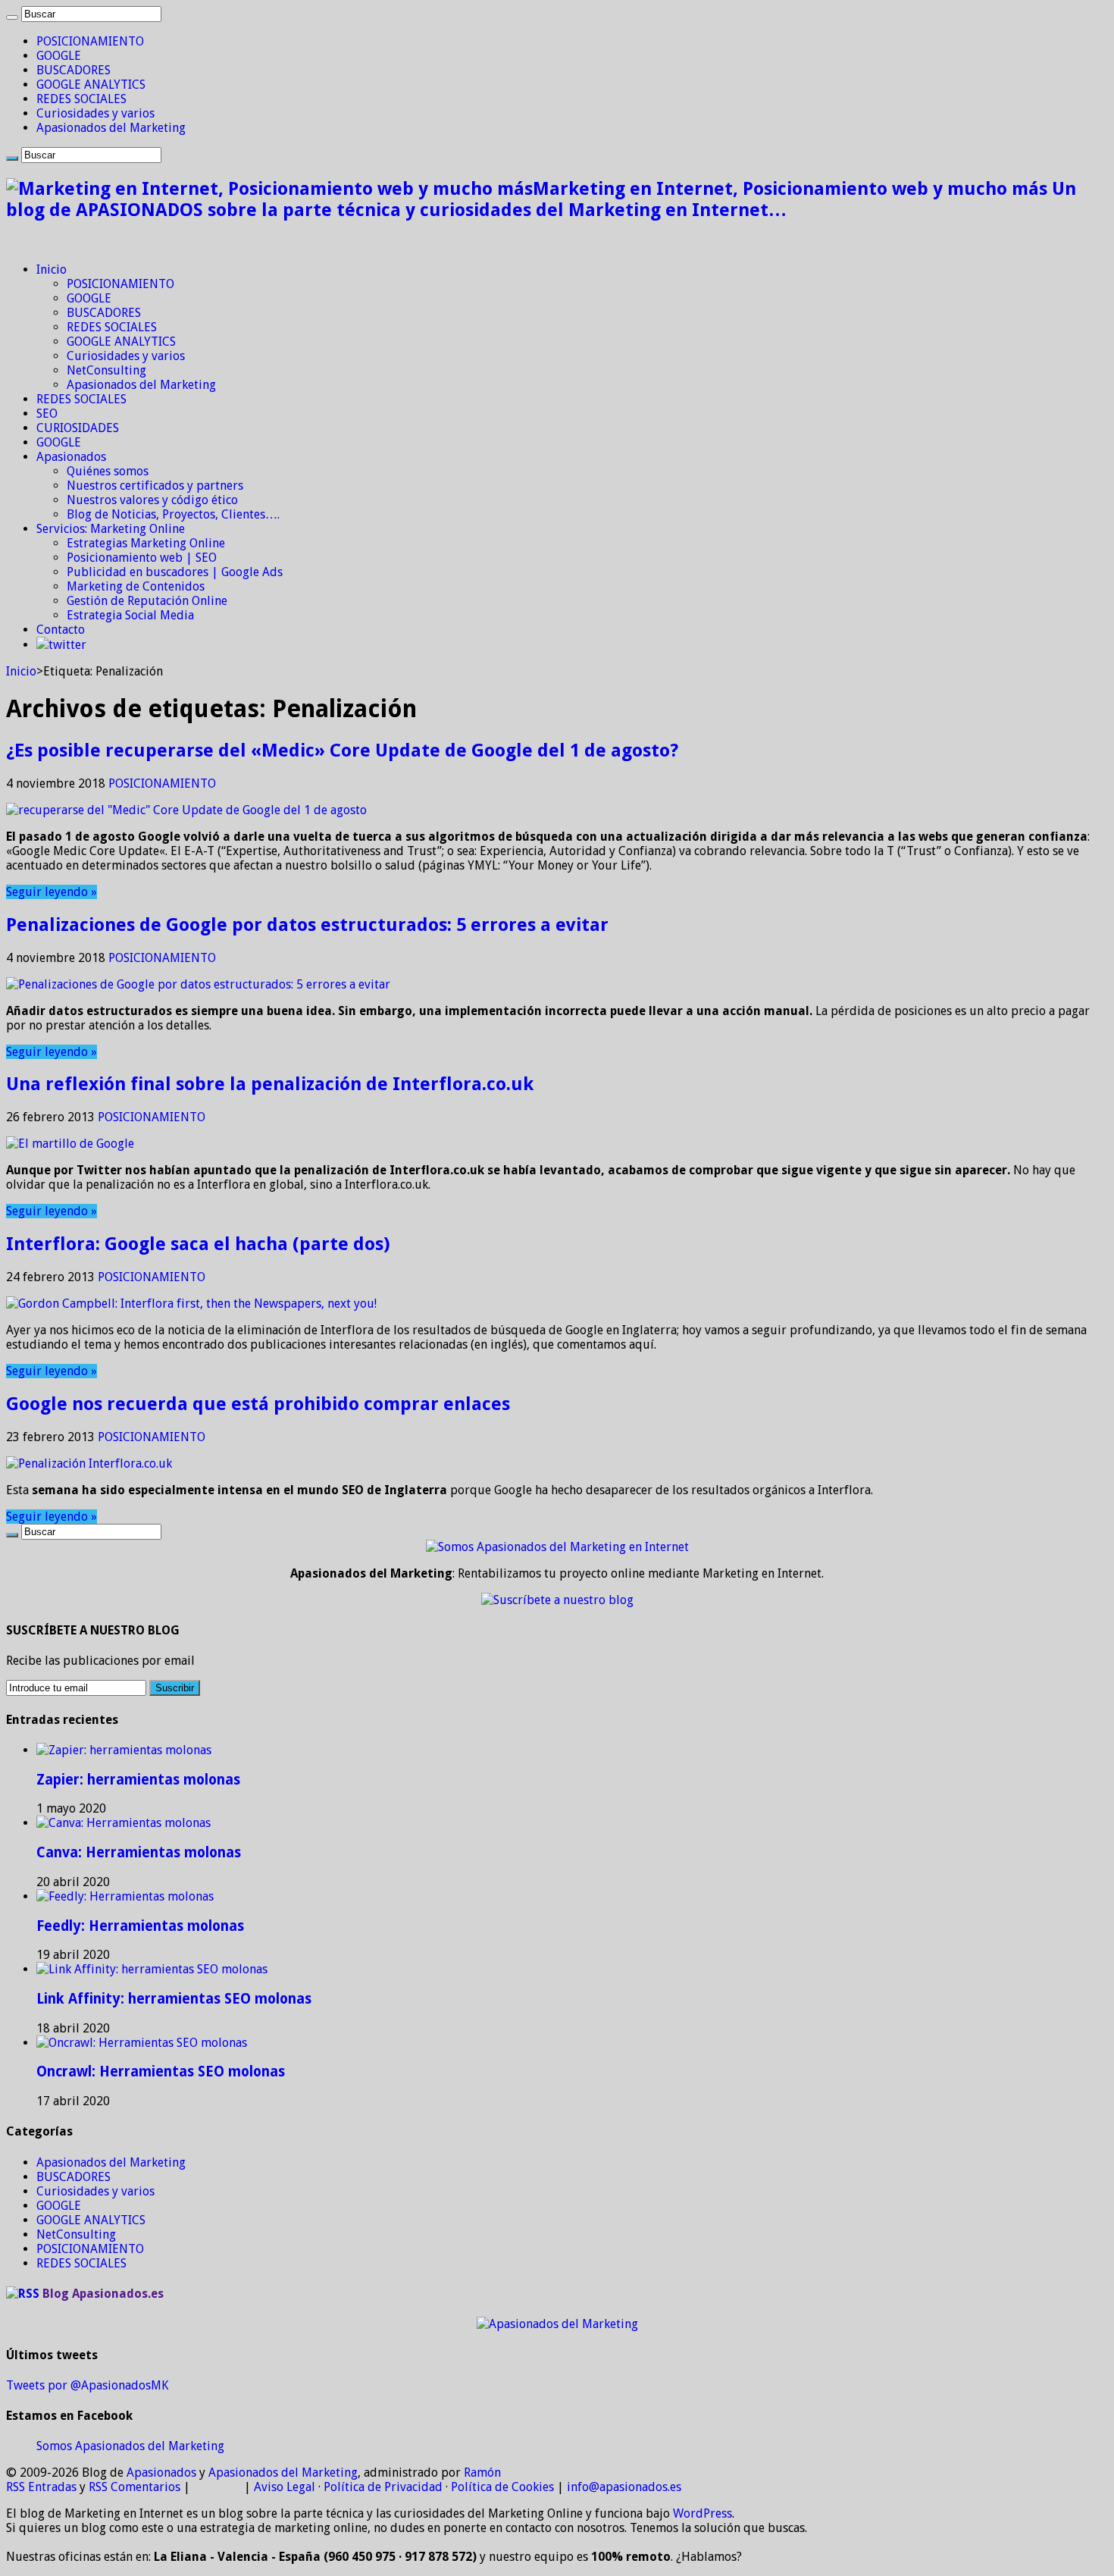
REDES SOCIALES (81, 99)
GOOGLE (59, 56)
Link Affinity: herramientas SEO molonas (174, 1999)
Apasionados (71, 457)
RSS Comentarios (135, 2487)
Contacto (61, 630)
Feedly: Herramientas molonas (140, 1926)
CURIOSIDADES (78, 428)
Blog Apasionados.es (103, 2294)
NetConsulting (106, 370)
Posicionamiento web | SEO (142, 558)
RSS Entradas (41, 2487)
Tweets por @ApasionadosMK (87, 2385)
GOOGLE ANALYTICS (91, 85)
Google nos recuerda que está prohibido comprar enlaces (258, 1404)
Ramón (482, 2473)
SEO (47, 414)
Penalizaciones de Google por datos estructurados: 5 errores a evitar (307, 925)
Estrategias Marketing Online (146, 543)
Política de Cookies (502, 2487)
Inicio (52, 270)
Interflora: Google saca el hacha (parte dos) (198, 1244)
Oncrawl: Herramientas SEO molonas (161, 2071)
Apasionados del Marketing (111, 128)
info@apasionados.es (624, 2487)
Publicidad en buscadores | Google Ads (175, 572)
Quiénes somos (108, 471)
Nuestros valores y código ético (152, 500)
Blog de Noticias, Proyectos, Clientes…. (173, 514)
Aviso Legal (285, 2487)
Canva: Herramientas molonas (139, 1852)
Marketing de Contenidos (136, 586)
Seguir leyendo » (52, 892)
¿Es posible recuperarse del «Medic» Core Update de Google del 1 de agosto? (342, 751)
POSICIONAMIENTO (90, 41)
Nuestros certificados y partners (155, 486)
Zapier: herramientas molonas (138, 1780)
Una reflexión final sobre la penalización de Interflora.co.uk (270, 1084)
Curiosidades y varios (95, 113)
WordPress (703, 2513)
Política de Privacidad (383, 2487)
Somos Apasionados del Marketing (130, 2446)
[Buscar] (12, 17)
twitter (67, 645)
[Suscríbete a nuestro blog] (557, 1600)
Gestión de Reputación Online (147, 601)
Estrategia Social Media (130, 615)
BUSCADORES (74, 70)
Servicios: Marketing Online (111, 529)
